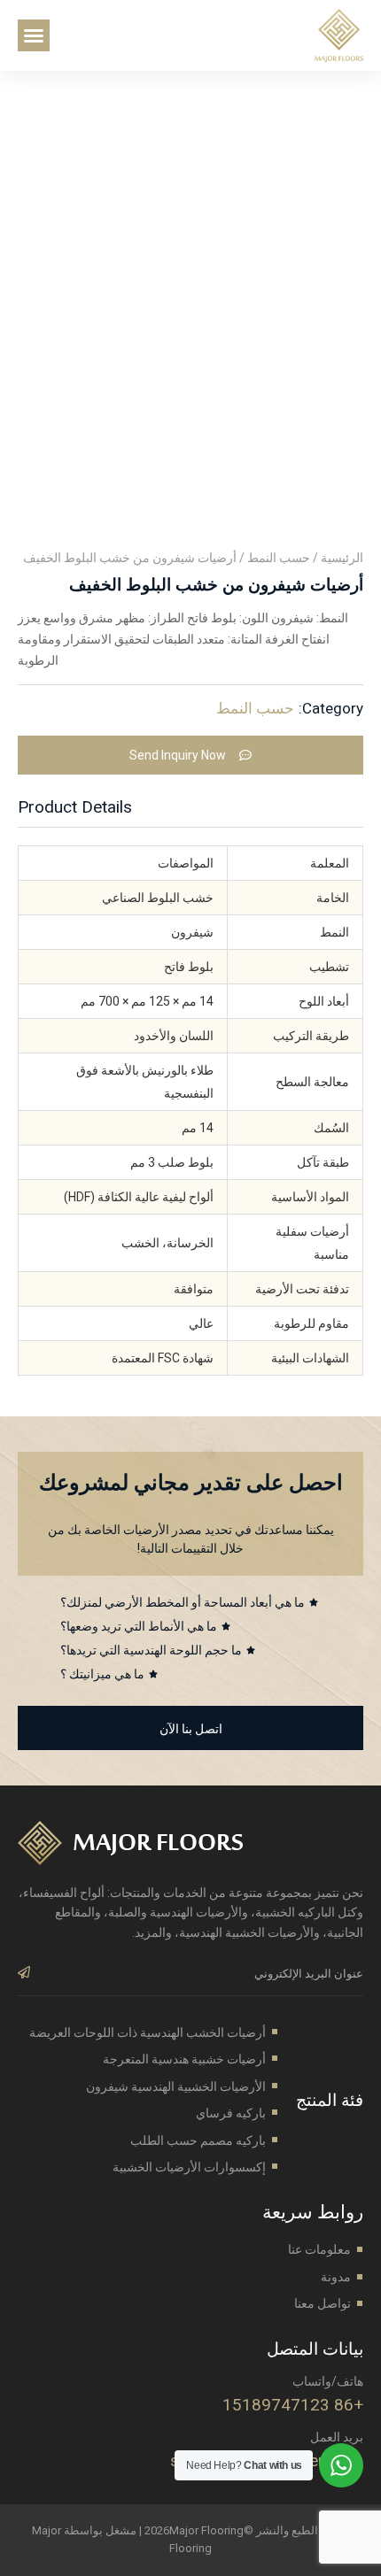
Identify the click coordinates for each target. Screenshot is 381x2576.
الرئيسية (342, 558)
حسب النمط (279, 558)
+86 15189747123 (293, 2405)
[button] (34, 35)
